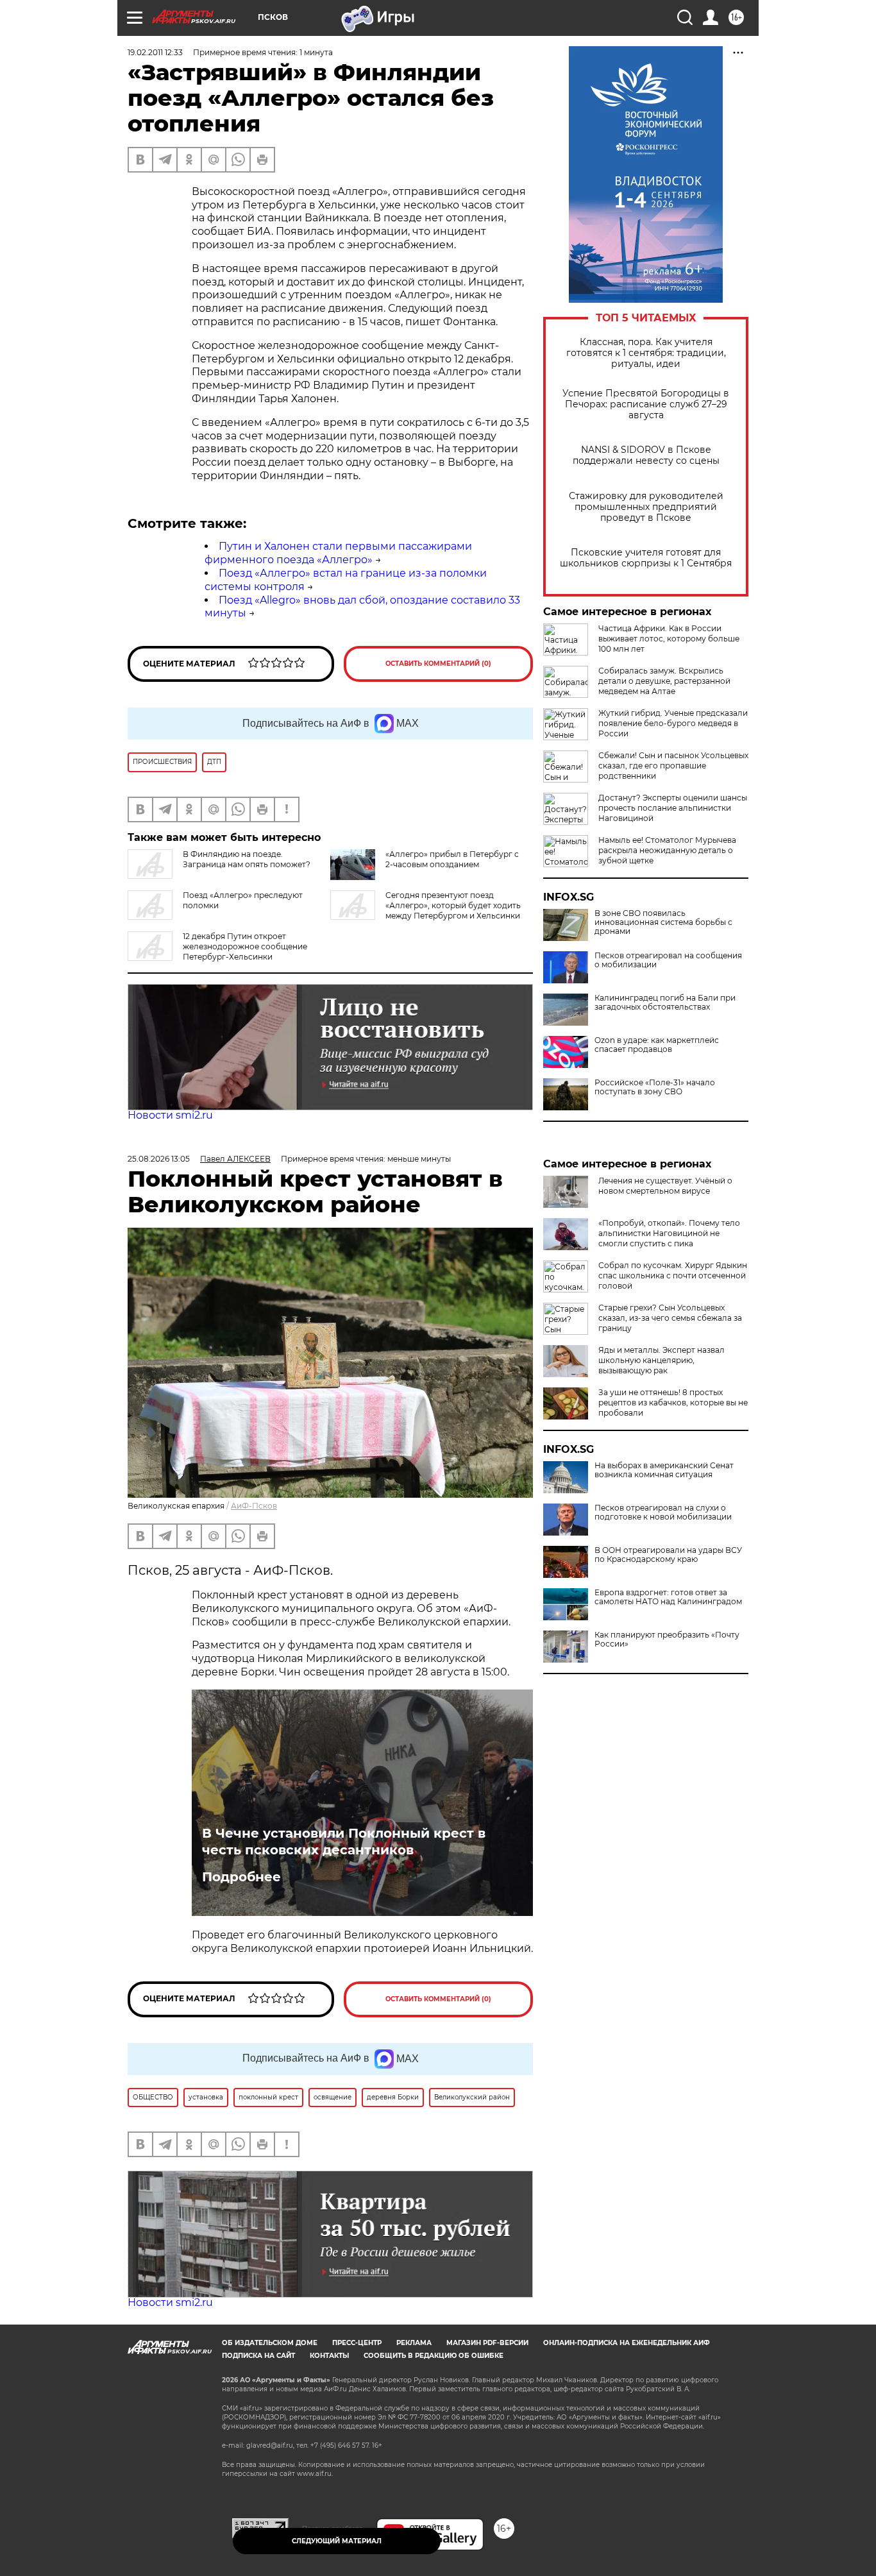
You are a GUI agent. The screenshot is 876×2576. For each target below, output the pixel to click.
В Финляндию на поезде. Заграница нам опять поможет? (247, 859)
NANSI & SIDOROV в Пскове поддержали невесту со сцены (646, 455)
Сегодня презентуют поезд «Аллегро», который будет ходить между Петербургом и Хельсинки (453, 905)
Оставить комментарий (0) (438, 664)
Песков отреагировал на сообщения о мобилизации (668, 960)
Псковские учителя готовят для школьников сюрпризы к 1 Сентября (646, 558)
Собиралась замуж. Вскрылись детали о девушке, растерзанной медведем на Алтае (664, 681)
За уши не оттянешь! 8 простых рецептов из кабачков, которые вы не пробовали (673, 1402)
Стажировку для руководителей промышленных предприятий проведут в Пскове (646, 507)
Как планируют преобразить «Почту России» (667, 1640)
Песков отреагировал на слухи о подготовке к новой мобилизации (663, 1513)
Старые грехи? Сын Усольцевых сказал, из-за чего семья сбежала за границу (670, 1318)
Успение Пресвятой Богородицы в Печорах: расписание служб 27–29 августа (646, 404)
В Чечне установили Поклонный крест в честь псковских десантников (344, 1842)
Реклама (414, 2343)
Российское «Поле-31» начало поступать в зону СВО (655, 1087)
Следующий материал (337, 2541)
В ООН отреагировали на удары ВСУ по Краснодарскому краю (668, 1555)
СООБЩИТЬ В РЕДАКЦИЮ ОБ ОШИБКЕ (434, 2356)
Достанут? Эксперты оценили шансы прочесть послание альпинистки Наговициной (673, 808)
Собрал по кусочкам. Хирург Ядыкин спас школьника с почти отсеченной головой (673, 1275)
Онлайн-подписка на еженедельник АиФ (627, 2343)
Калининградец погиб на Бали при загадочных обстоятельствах (665, 1003)
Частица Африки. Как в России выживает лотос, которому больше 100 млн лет (669, 639)
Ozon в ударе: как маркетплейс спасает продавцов (657, 1045)
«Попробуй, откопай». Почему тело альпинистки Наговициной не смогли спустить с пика (669, 1233)
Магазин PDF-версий (487, 2343)
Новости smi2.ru (170, 1115)
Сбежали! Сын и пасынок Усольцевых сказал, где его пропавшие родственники (673, 766)
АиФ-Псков (254, 1506)
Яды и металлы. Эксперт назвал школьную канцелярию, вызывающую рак (661, 1360)
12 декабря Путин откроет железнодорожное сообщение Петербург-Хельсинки (245, 946)
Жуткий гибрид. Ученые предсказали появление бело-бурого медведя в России (673, 723)
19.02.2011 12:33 (155, 52)
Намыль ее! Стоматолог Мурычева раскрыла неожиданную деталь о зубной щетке (667, 850)
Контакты (329, 2356)
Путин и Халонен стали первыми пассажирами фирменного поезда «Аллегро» (338, 553)
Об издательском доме (270, 2343)
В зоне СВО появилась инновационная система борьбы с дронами (663, 922)
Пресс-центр (357, 2343)
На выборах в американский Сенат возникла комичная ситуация (664, 1470)
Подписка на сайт (258, 2356)
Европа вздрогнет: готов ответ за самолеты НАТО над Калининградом (668, 1597)
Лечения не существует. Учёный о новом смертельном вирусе (665, 1186)
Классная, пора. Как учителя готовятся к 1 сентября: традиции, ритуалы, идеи (646, 353)
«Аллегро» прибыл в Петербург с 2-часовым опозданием (452, 859)
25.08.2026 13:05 (159, 1159)
